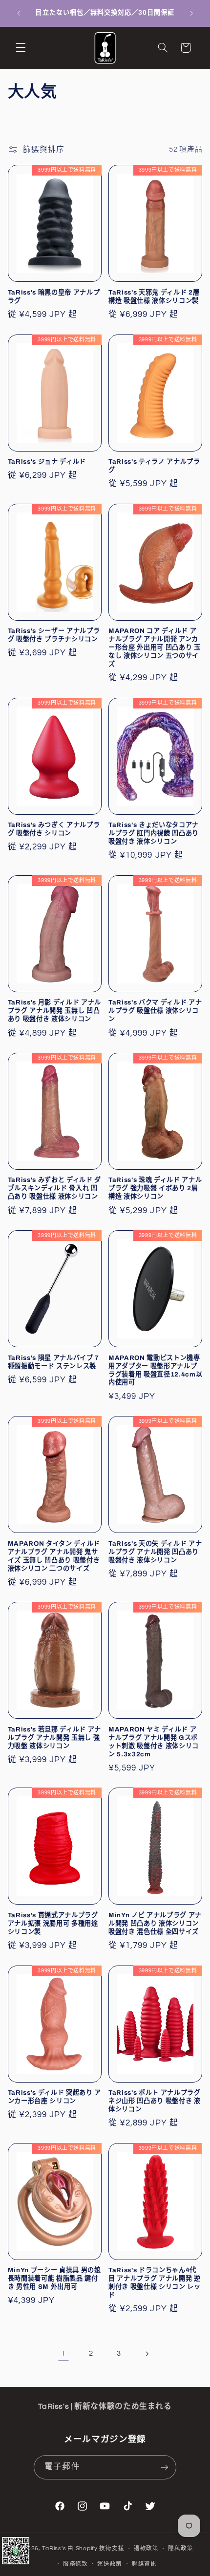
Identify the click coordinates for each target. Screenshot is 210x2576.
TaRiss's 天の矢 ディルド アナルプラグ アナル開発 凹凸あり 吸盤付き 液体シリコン (155, 1552)
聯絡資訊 (144, 2564)
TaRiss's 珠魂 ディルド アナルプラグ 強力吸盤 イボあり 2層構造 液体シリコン (155, 1188)
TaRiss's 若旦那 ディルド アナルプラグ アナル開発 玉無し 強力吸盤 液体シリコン (54, 1738)
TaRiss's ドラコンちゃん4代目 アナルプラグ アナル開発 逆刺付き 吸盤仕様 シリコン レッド (155, 2282)
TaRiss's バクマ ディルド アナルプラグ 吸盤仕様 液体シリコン (155, 1011)
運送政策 (110, 2564)
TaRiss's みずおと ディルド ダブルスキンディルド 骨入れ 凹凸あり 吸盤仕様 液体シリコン (54, 1188)
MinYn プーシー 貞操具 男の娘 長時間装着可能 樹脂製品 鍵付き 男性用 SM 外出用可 (54, 2278)
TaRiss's (54, 2548)
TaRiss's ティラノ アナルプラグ (154, 466)
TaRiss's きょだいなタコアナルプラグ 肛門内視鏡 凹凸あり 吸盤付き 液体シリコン (154, 833)
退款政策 (146, 2548)
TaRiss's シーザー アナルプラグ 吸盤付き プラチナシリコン (54, 635)
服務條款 (75, 2564)
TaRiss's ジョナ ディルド (47, 462)
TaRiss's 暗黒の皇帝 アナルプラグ (54, 296)
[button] (21, 48)
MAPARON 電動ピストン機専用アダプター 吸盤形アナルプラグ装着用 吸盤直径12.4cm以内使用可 (155, 1370)
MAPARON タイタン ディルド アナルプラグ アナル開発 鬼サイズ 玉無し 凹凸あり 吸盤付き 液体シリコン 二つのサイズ (54, 1556)
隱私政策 (180, 2548)
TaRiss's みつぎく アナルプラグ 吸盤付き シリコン (54, 829)
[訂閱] (164, 2467)
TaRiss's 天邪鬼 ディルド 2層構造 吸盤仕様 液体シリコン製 (154, 296)
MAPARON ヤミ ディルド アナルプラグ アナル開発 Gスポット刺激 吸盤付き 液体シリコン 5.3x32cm (154, 1742)
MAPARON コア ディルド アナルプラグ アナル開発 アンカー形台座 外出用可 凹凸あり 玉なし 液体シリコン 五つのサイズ (155, 647)
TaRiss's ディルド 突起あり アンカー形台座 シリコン (54, 2097)
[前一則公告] (19, 13)
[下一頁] (147, 2354)
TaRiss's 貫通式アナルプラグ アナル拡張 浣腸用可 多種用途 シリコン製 (53, 1923)
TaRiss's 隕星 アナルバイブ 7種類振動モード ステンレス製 (53, 1362)
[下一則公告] (191, 13)
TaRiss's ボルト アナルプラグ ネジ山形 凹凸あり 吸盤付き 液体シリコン (155, 2101)
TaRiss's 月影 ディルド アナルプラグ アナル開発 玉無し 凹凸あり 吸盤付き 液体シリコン (54, 1011)
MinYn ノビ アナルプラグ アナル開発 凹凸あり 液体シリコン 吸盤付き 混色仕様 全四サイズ (155, 1923)
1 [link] (63, 2353)
